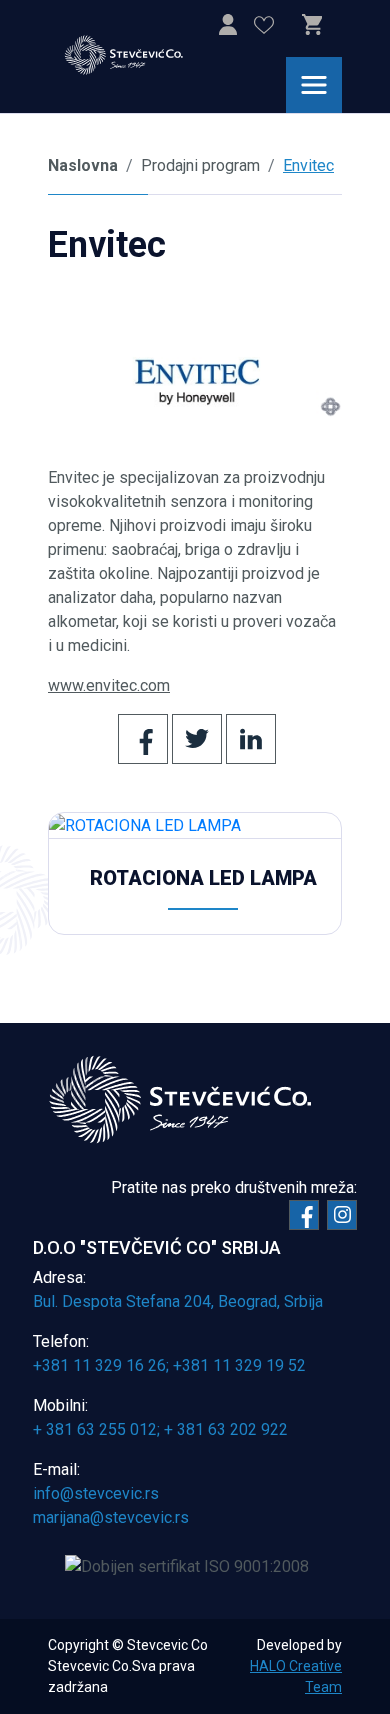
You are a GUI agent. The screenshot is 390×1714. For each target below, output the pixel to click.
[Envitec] (195, 380)
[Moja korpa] (312, 25)
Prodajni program (200, 165)
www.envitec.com (109, 685)
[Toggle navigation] (314, 85)
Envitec (308, 165)
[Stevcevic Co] (136, 55)
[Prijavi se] (228, 28)
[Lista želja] (264, 28)
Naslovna (83, 165)
